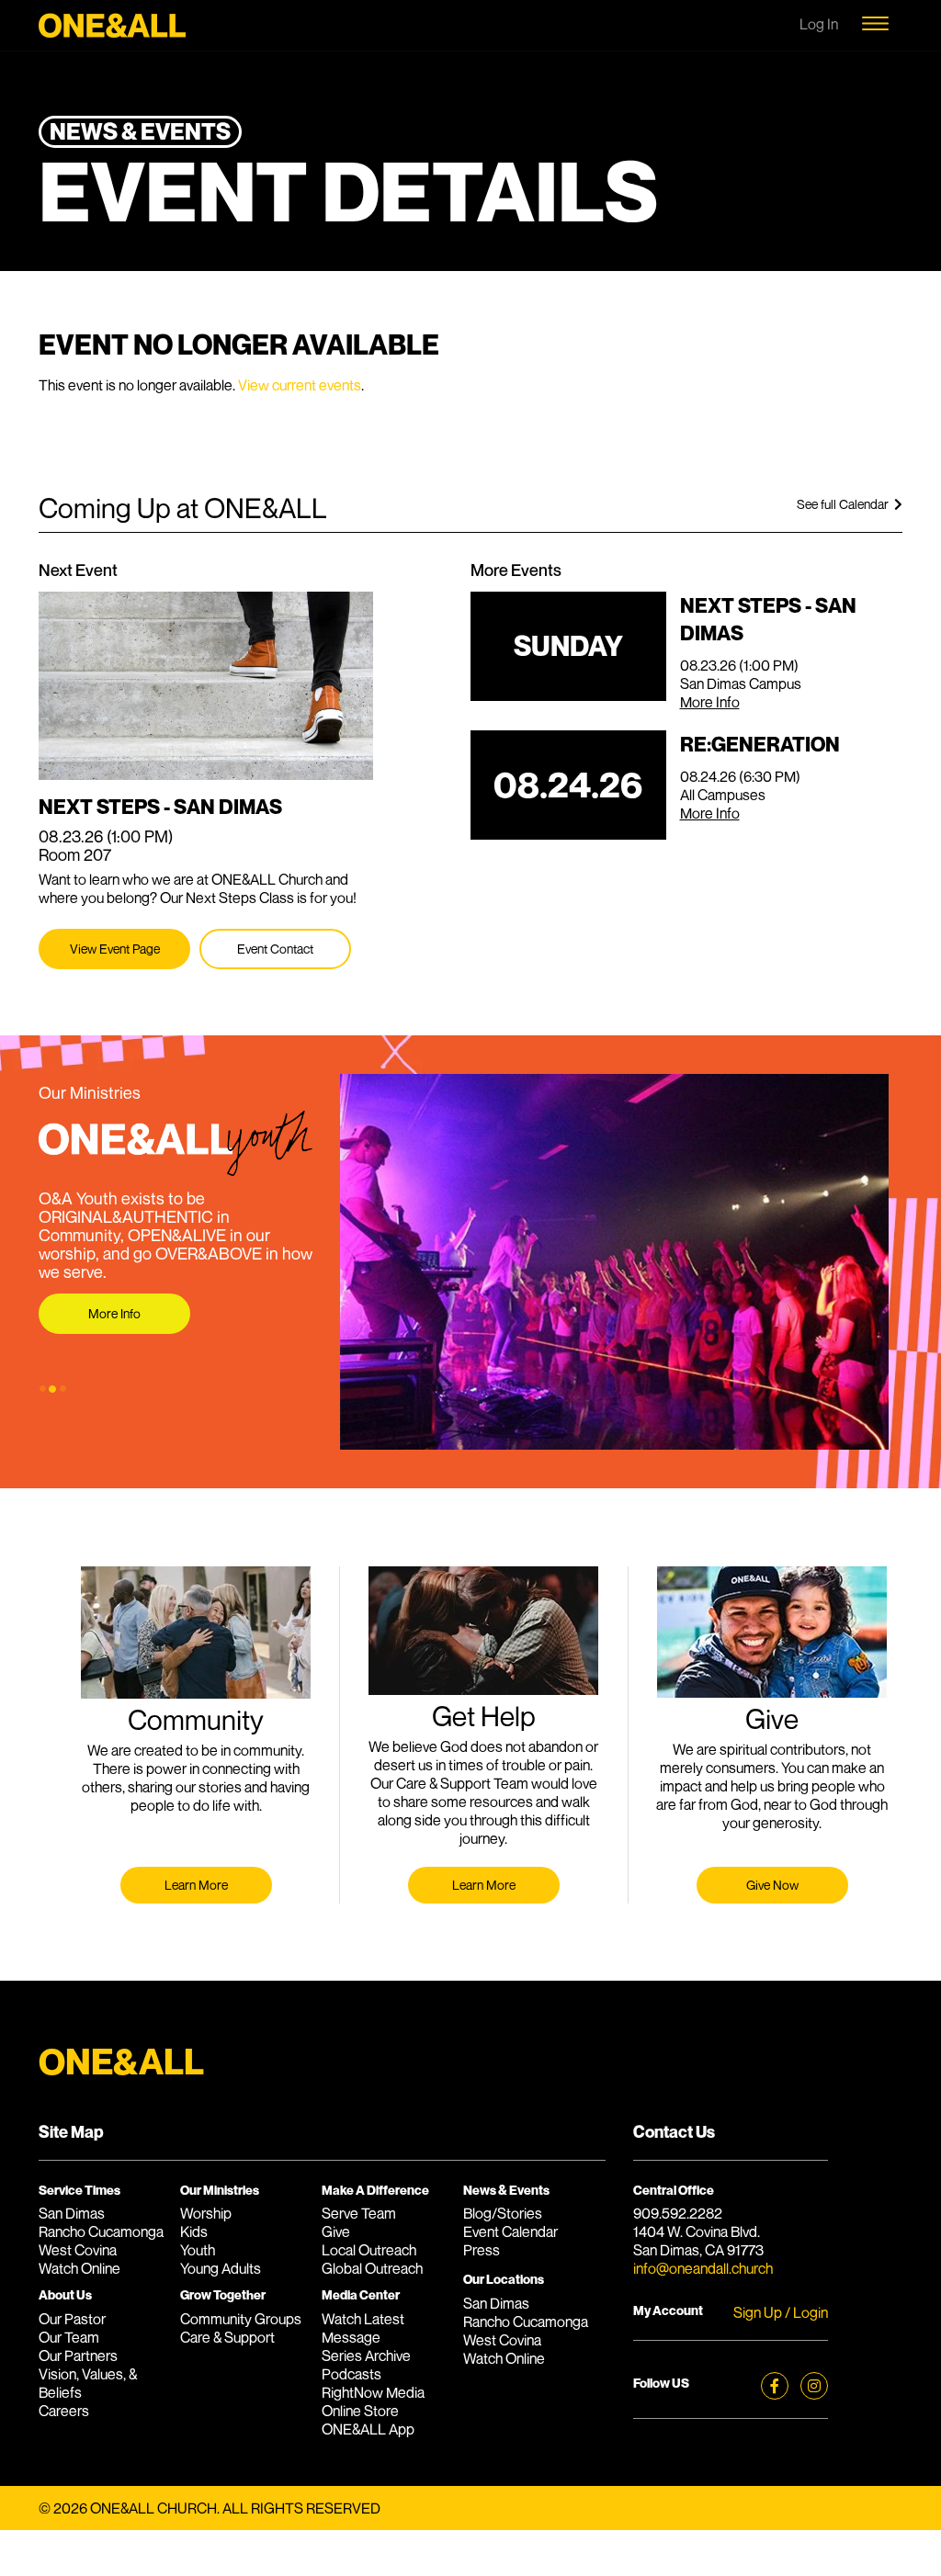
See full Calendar (845, 504)
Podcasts (351, 2374)
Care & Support (227, 2337)
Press (482, 2250)
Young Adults (221, 2268)
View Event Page (115, 949)
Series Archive (366, 2356)
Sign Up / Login (781, 2312)
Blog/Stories (503, 2213)
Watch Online (79, 2268)
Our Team (69, 2337)
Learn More (196, 1885)
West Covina (78, 2250)
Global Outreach (372, 2268)
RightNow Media (373, 2392)
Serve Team (359, 2213)
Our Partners (78, 2356)
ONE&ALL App (368, 2429)
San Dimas (72, 2213)
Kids (194, 2231)
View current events (300, 385)
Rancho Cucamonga (101, 2231)
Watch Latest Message (363, 2328)
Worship (206, 2213)
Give (336, 2231)
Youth (198, 2250)
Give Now (772, 1885)
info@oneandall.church (703, 2268)
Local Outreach (369, 2250)
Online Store (360, 2411)
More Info (710, 702)
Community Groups (241, 2319)
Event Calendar (510, 2231)
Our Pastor (72, 2319)
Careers (64, 2411)
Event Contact (275, 949)
